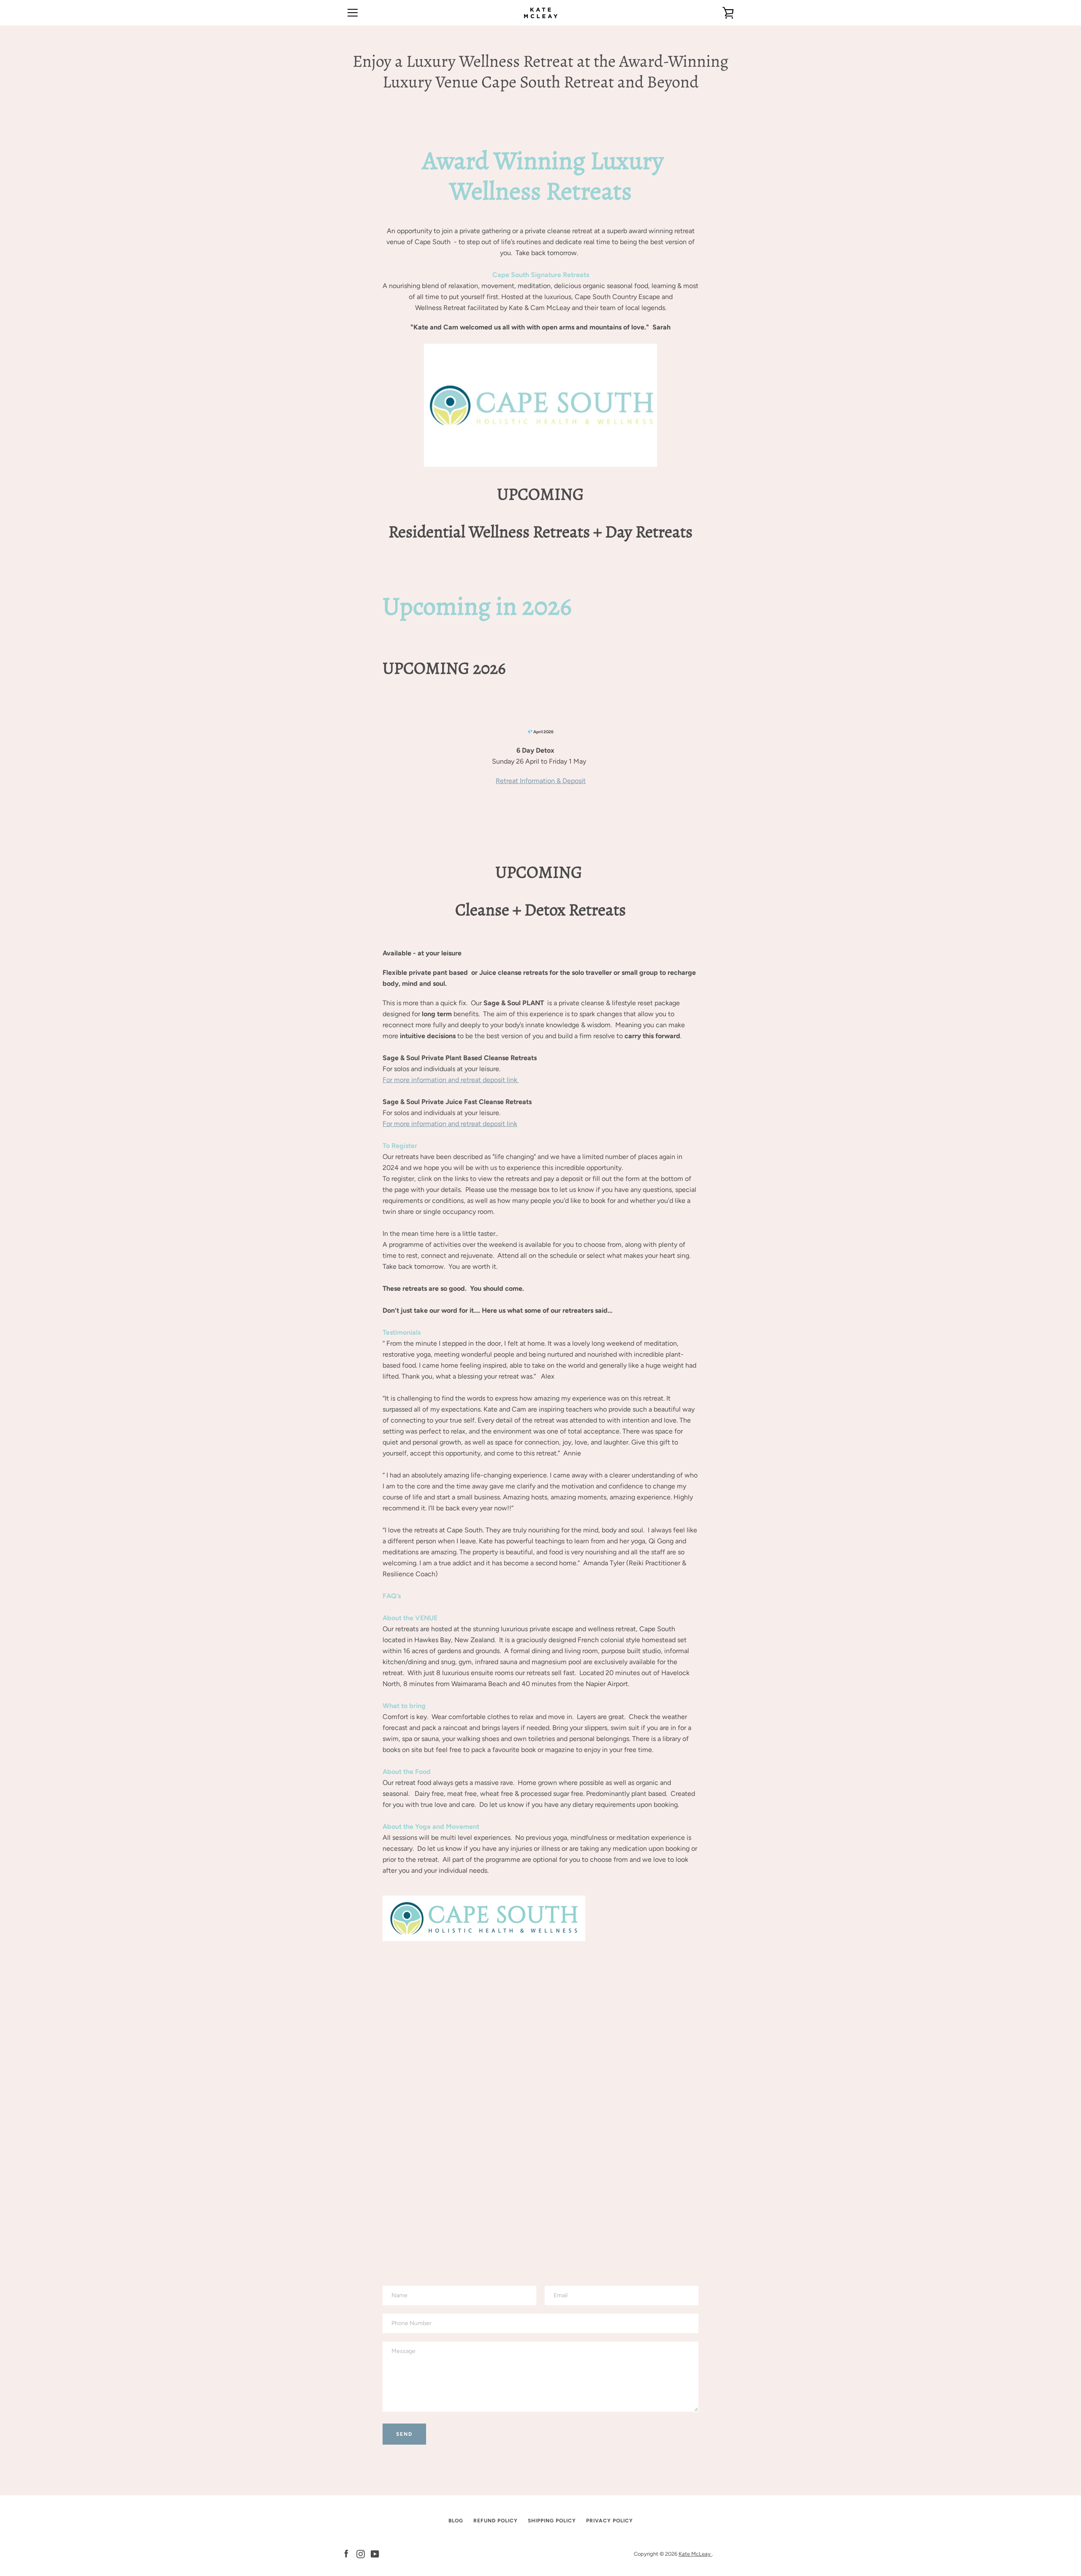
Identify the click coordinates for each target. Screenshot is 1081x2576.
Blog (456, 2521)
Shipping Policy (552, 2521)
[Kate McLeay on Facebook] (346, 2553)
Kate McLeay (695, 2554)
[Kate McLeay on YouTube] (375, 2553)
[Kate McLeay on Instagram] (361, 2553)
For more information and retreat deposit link (451, 1080)
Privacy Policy (610, 2521)
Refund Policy (496, 2521)
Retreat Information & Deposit (541, 781)
